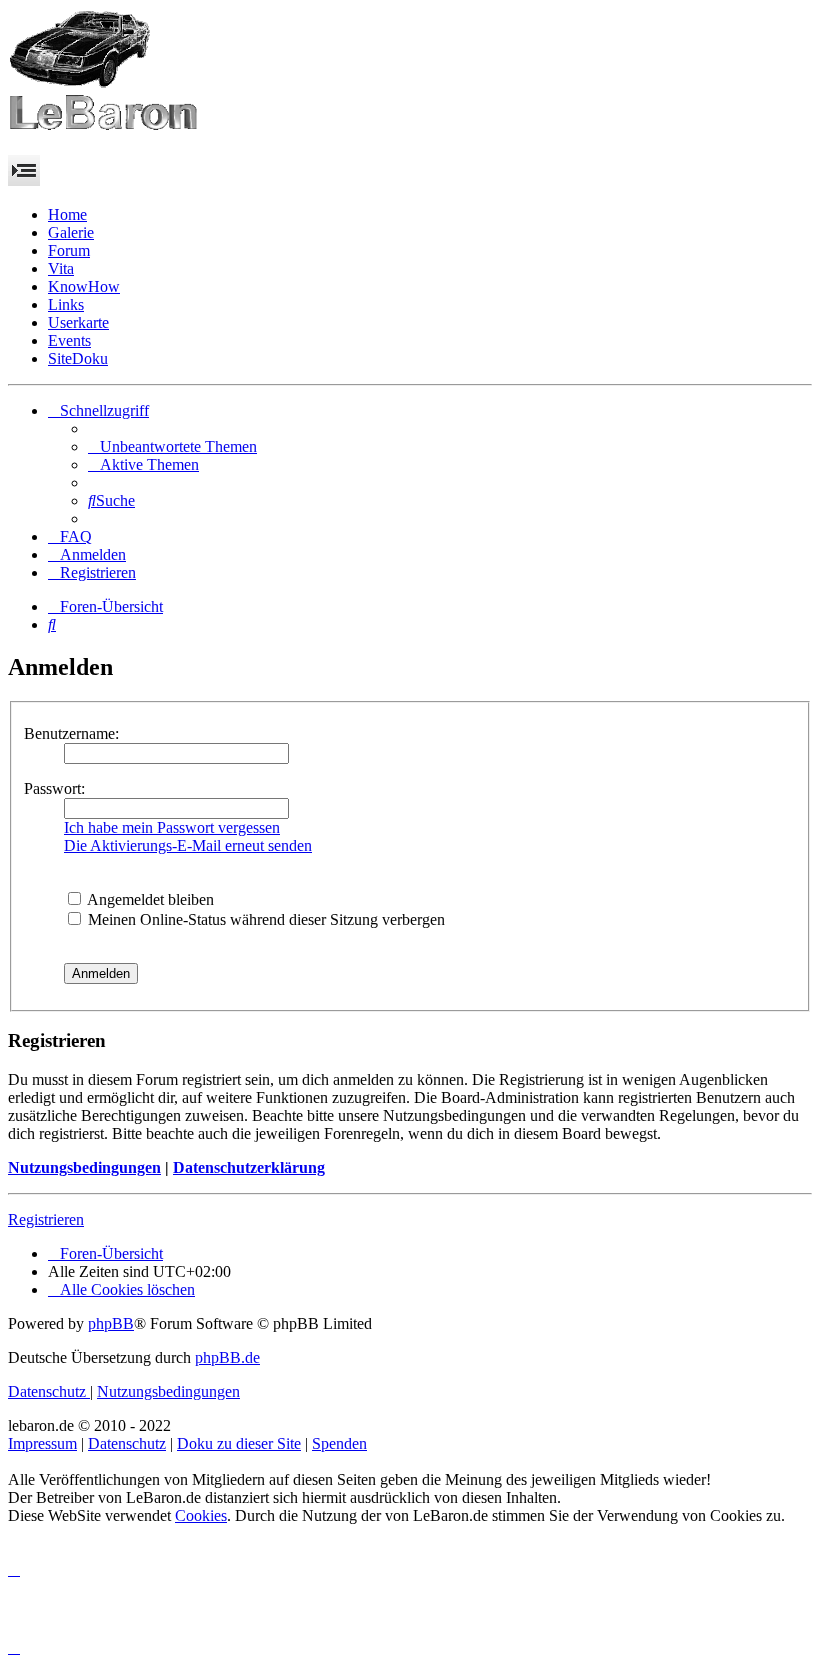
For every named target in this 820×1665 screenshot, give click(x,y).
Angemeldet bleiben (149, 899)
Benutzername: (71, 733)
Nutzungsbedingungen (84, 1167)
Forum (69, 250)
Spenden (339, 1443)
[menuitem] (172, 446)
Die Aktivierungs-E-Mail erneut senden (188, 845)
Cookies (201, 1515)
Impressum (42, 1443)
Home (67, 214)
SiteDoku (78, 358)
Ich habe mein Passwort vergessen (172, 827)
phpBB (111, 1323)
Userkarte (78, 322)
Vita (61, 268)
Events (69, 340)
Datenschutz (127, 1443)
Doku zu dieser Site (239, 1443)
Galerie (71, 232)
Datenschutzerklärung (249, 1167)
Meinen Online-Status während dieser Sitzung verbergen (264, 919)
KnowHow (84, 286)
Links (66, 304)
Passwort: (54, 788)
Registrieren (46, 1219)
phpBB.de (227, 1357)
